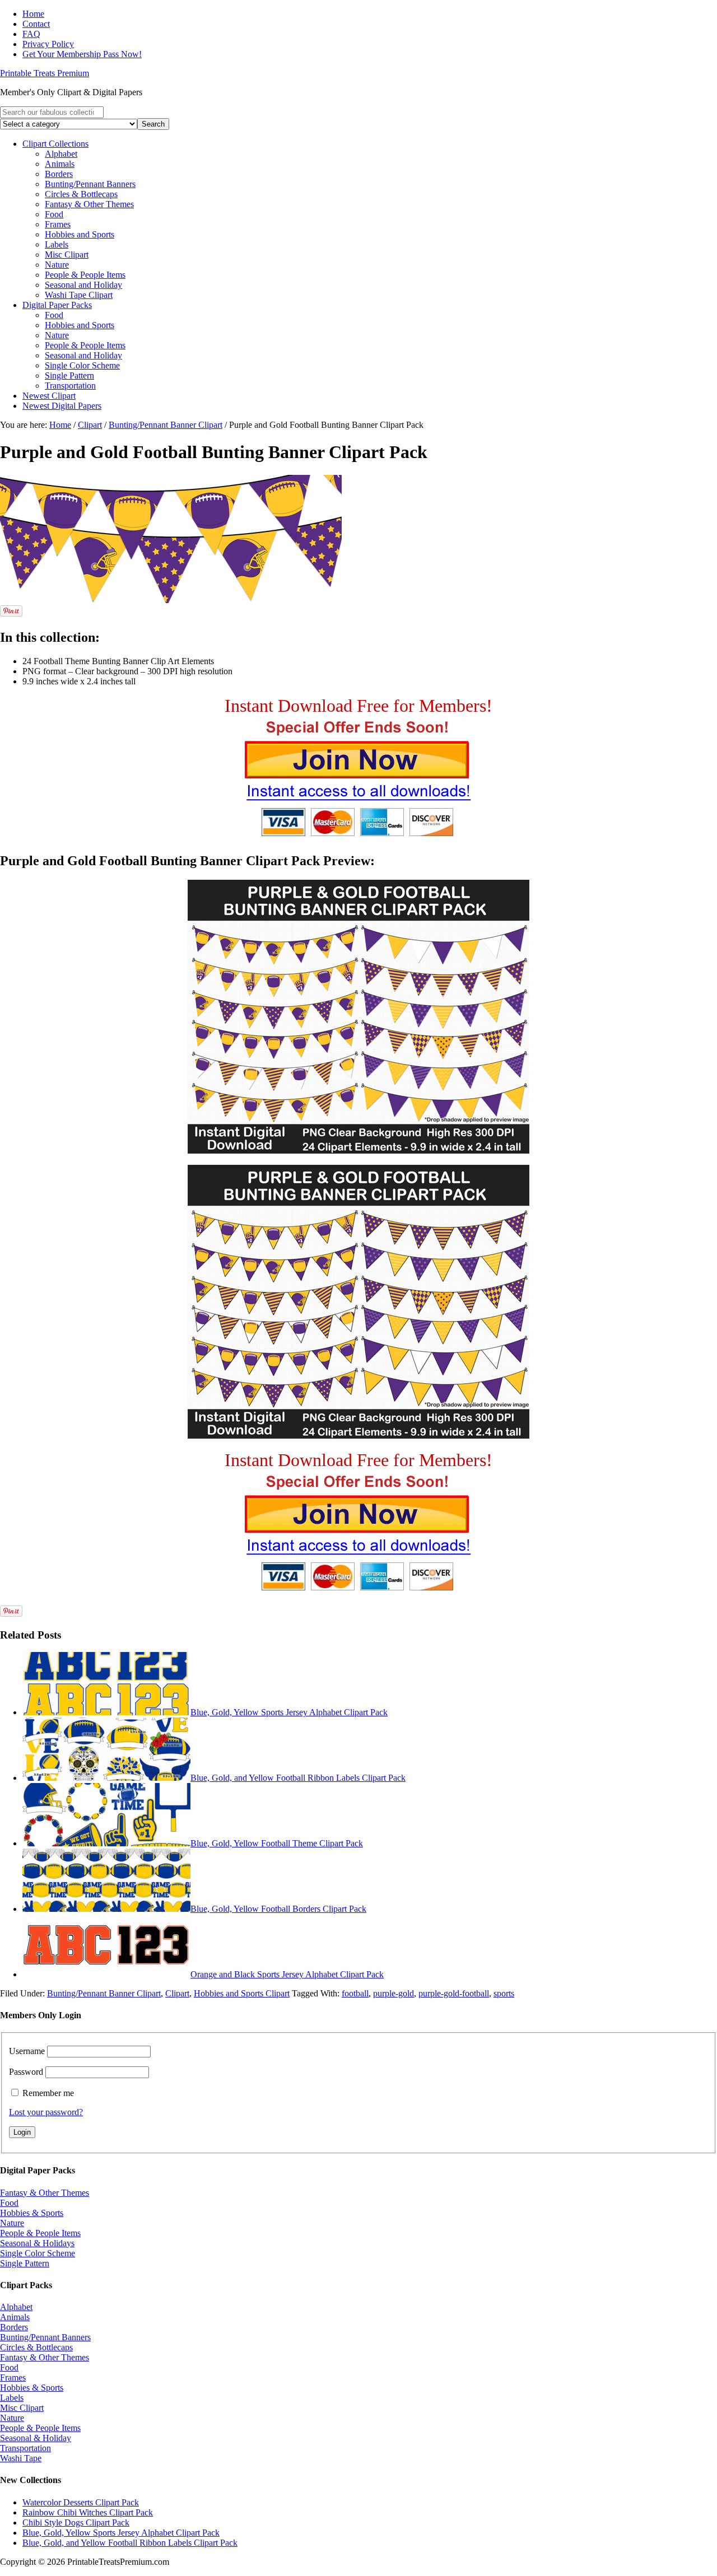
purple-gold (394, 1993)
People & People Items (40, 2233)
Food (9, 2203)
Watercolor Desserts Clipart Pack (81, 2502)
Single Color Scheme (38, 2253)
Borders (14, 2327)
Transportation (25, 2448)
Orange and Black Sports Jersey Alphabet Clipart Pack (287, 1974)
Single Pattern (25, 2263)
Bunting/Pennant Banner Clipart (104, 1993)
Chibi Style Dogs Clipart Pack (76, 2523)
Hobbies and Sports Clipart (242, 1993)
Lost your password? (46, 2112)
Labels (12, 2398)
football (355, 1993)
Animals (15, 2317)
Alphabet (16, 2307)
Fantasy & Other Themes (45, 2193)
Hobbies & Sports (32, 2213)
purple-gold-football (454, 1993)
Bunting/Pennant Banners (45, 2337)
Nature (12, 2223)
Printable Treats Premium (45, 73)
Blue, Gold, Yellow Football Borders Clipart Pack (278, 1909)
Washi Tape (21, 2458)
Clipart (177, 1993)
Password (26, 2072)
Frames (13, 2377)
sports (504, 1993)
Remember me (48, 2093)
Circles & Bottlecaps (36, 2347)
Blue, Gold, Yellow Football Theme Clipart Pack (277, 1843)
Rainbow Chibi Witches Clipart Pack (88, 2512)
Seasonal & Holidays (37, 2243)
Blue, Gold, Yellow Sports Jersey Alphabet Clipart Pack (289, 1712)
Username (27, 2051)
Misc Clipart (22, 2408)
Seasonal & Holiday (36, 2438)
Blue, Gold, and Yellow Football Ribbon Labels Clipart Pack (298, 1778)
